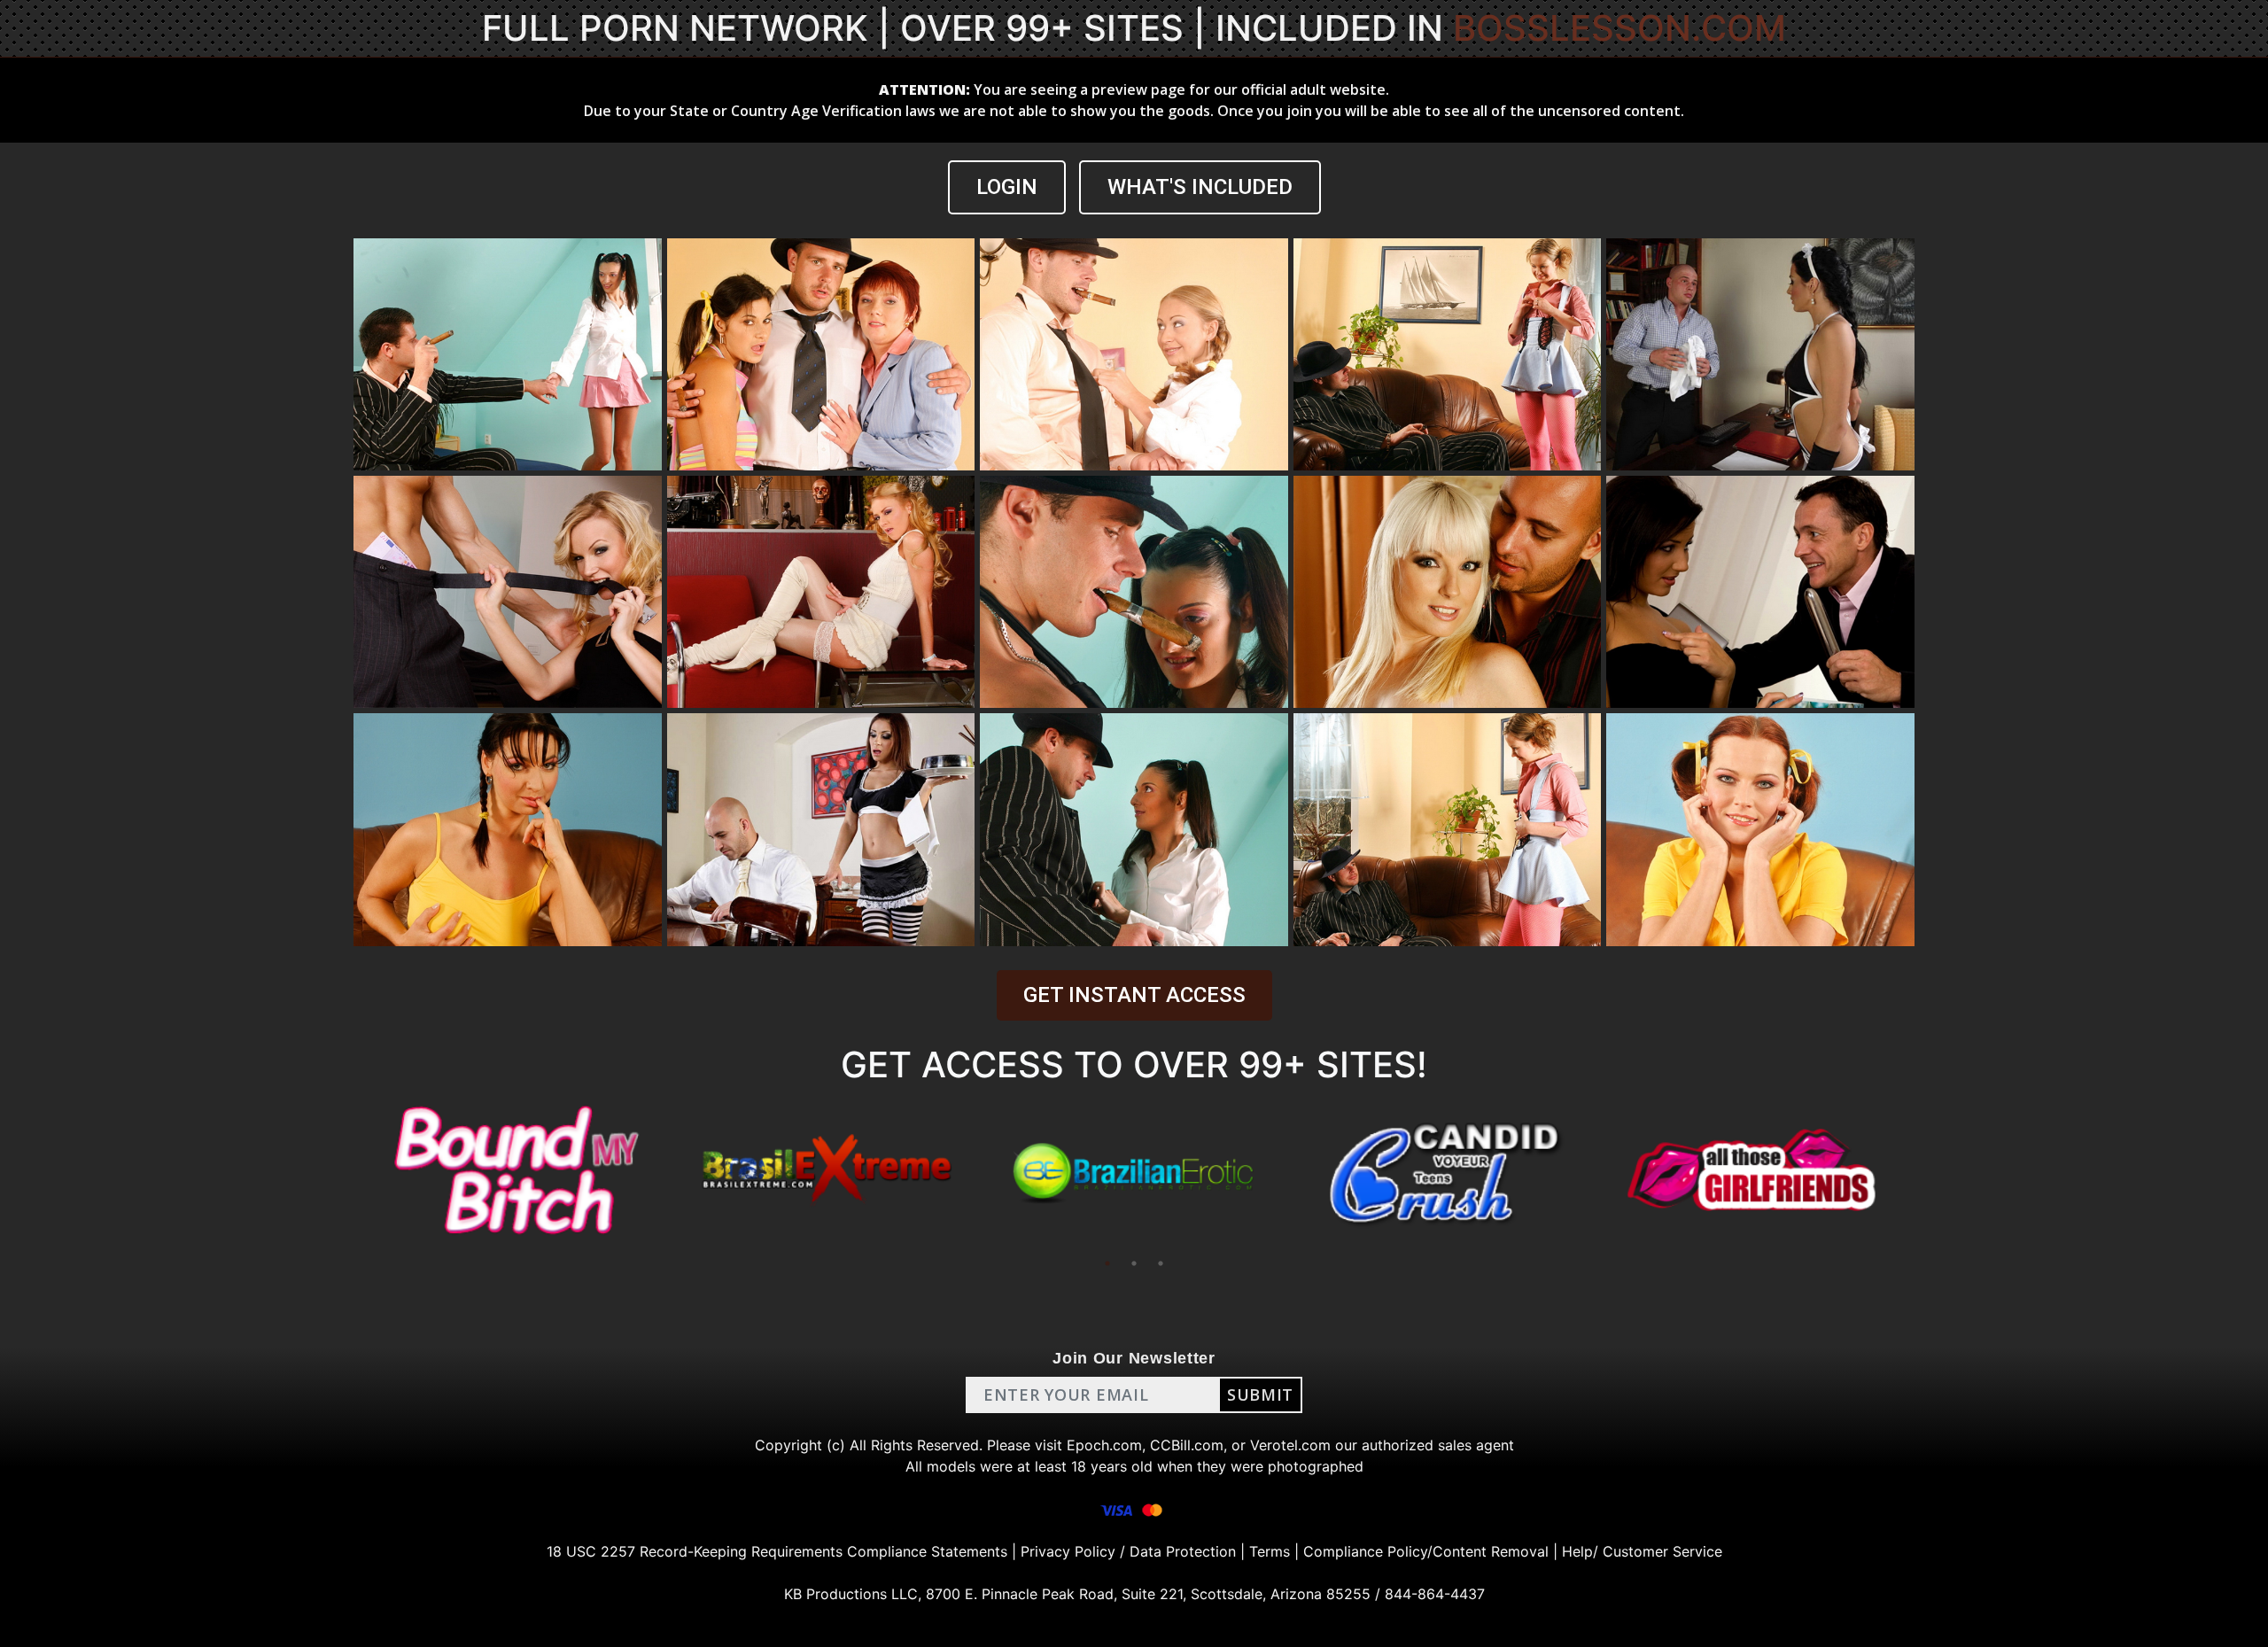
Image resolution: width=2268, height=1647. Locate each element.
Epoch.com (1104, 1445)
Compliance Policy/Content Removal (1426, 1551)
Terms (1270, 1551)
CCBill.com (1187, 1445)
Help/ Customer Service (1642, 1551)
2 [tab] (1134, 1263)
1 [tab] (1107, 1263)
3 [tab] (1161, 1263)
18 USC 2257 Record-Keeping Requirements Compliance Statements (777, 1551)
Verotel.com (1290, 1445)
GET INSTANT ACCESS (1134, 995)
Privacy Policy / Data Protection (1128, 1551)
